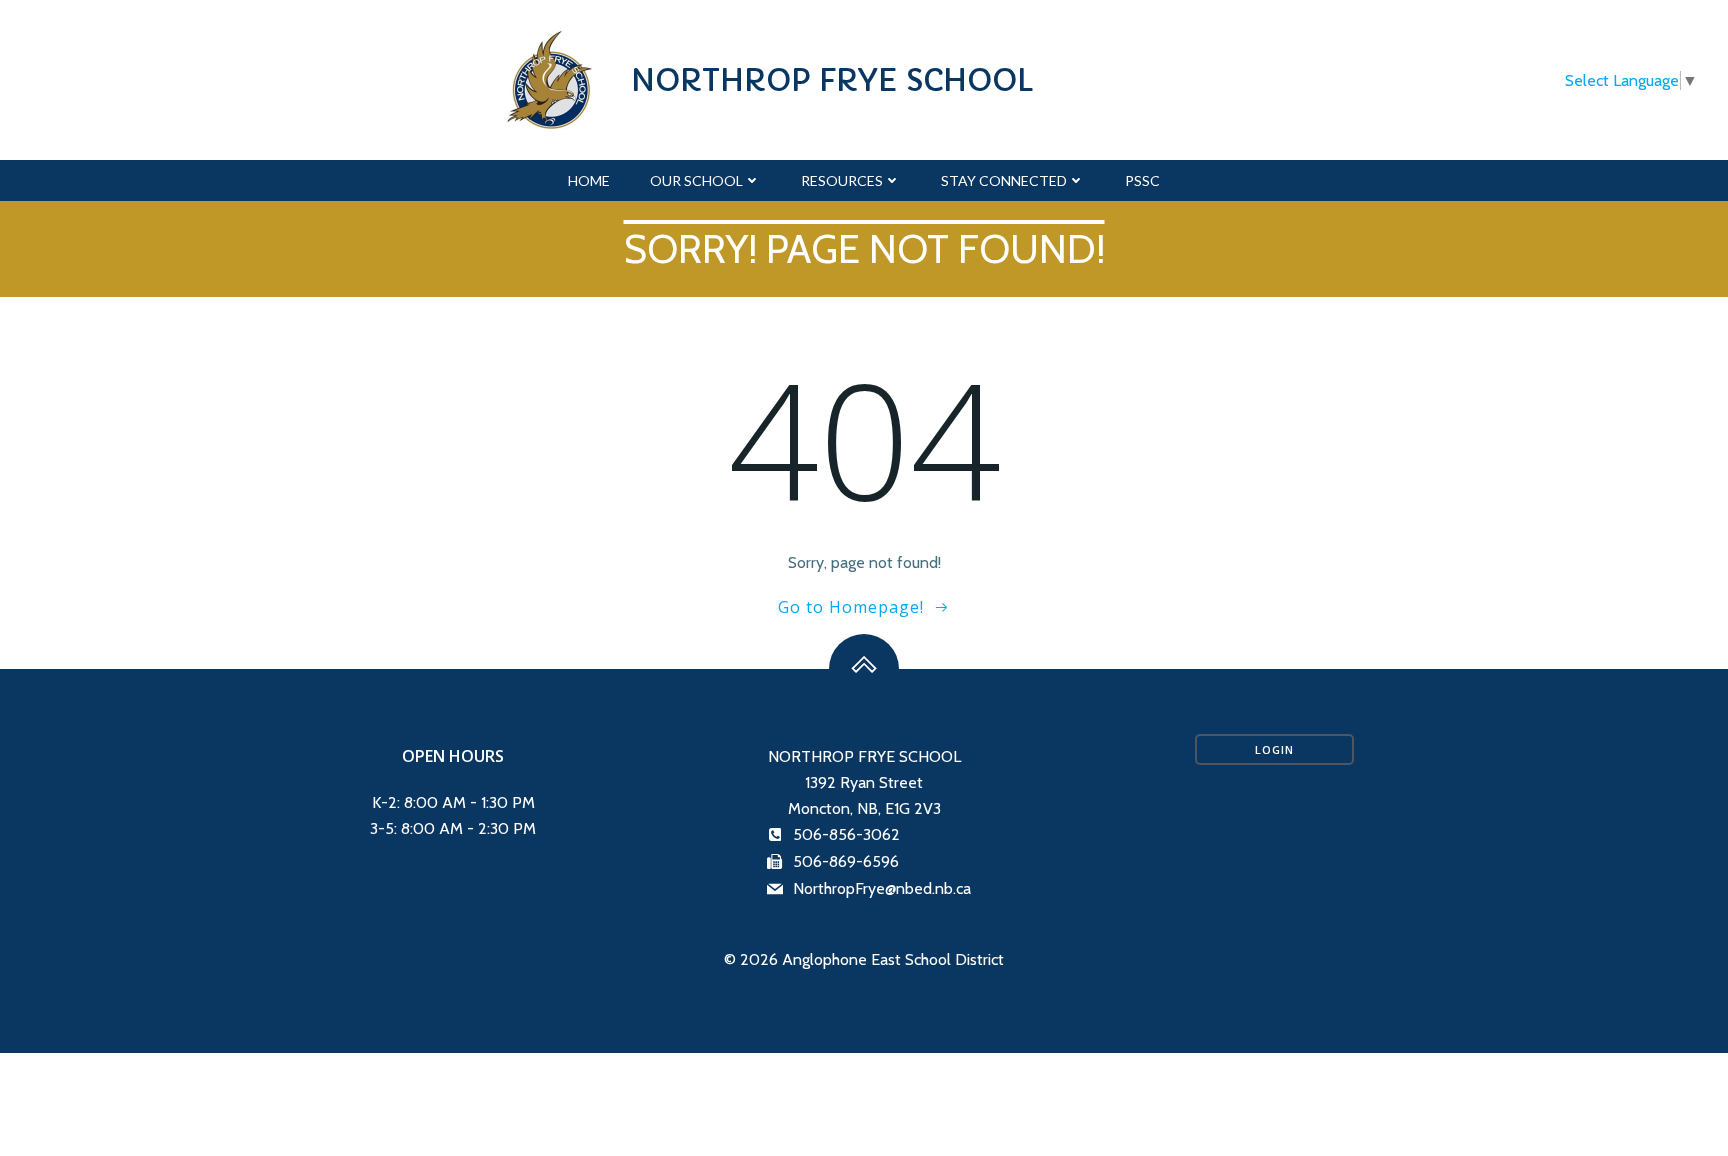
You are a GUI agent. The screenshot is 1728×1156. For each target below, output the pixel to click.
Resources (842, 180)
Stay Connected (1004, 180)
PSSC (1142, 180)
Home (589, 180)
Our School (696, 180)
